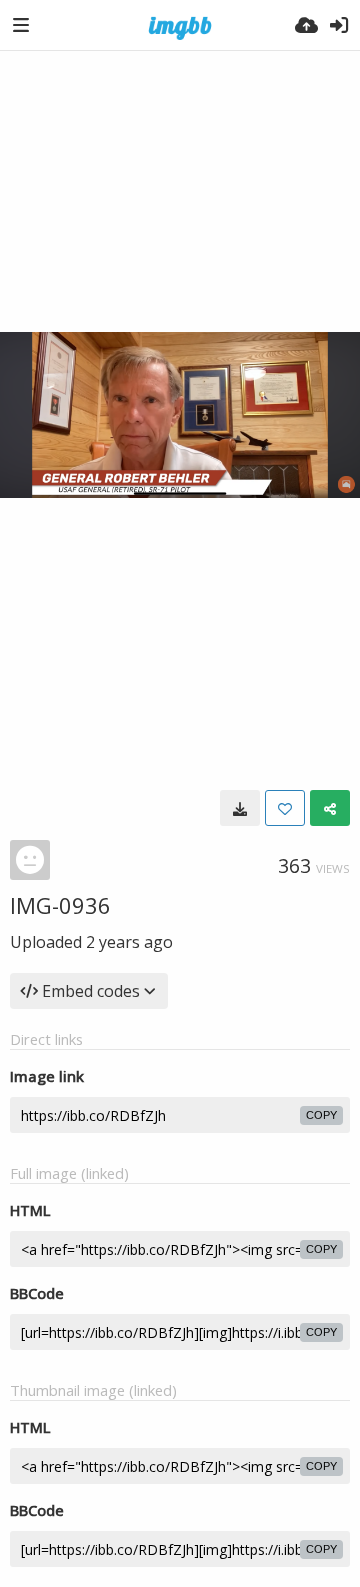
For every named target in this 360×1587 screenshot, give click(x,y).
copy (321, 1115)
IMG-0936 (60, 905)
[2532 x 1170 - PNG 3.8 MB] (240, 808)
